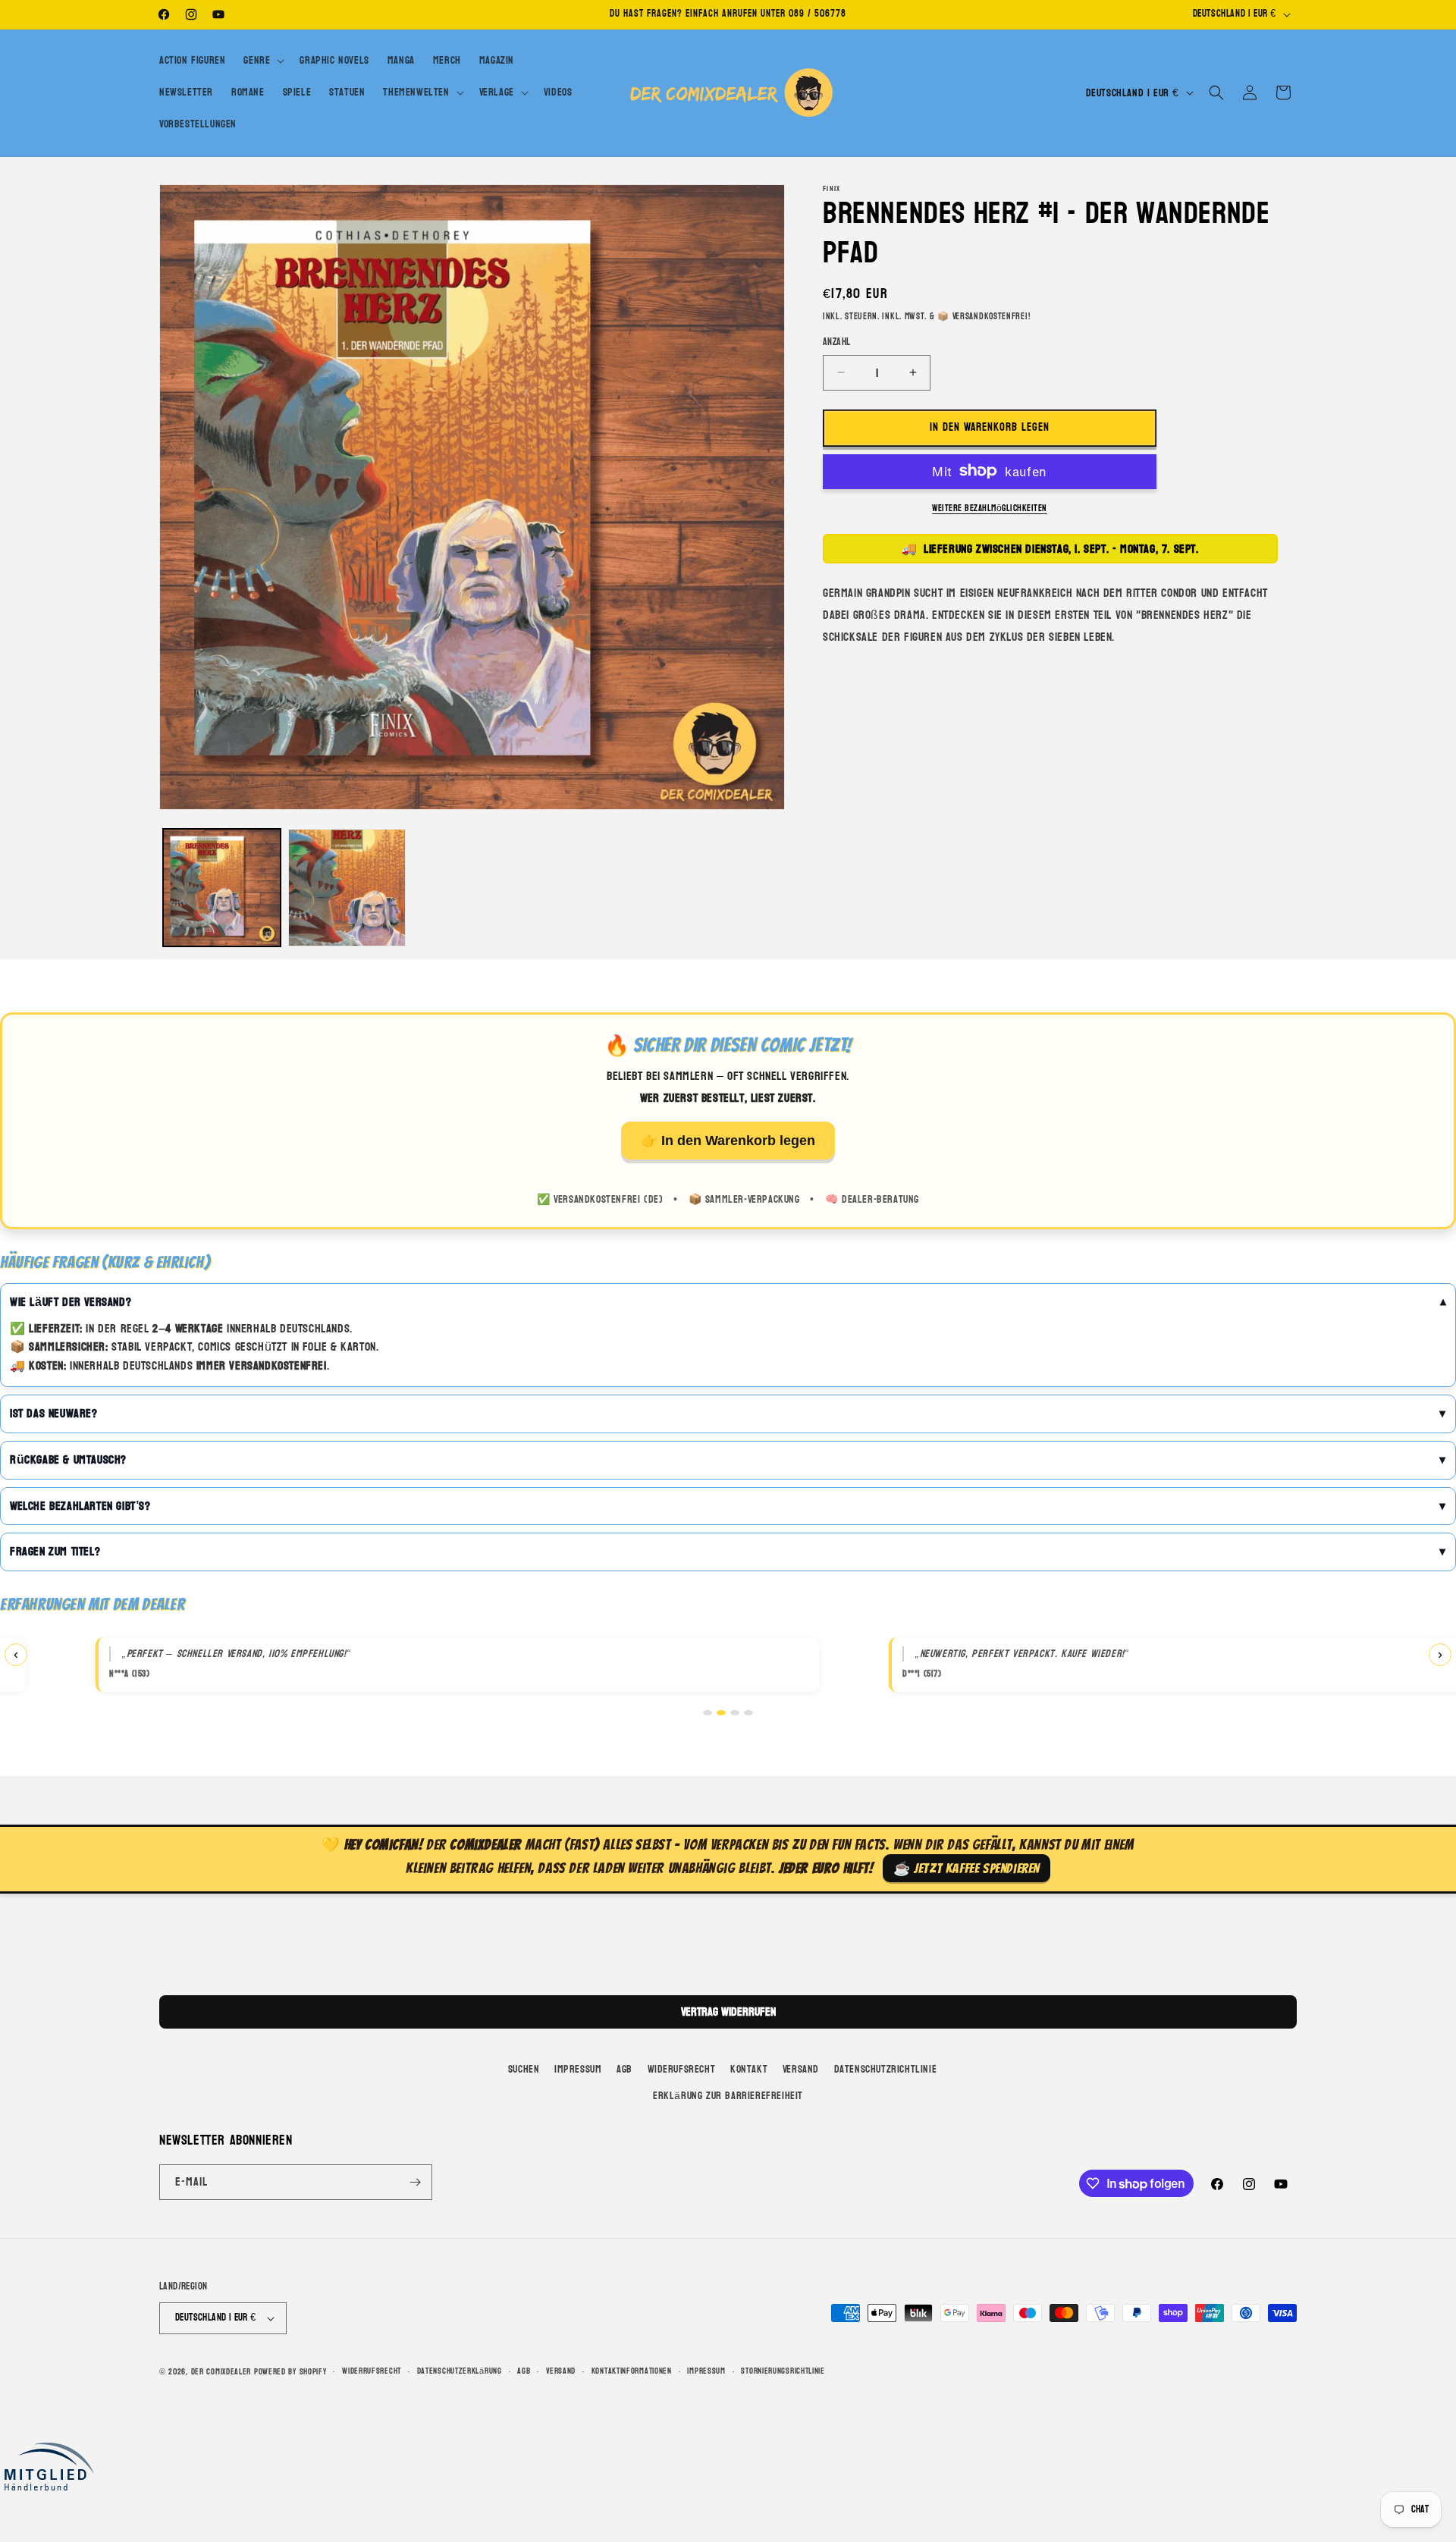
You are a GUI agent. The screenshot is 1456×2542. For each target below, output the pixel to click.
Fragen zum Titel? (55, 1552)
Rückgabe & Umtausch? (68, 1460)
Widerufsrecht (682, 2069)
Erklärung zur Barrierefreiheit (728, 2096)
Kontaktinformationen (632, 2371)
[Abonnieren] (415, 2182)
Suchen (524, 2069)
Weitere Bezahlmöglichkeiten (990, 507)
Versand (801, 2069)
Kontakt (749, 2069)
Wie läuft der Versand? (71, 1302)
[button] (262, 61)
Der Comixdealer (221, 2372)
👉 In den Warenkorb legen (728, 1141)
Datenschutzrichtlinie (886, 2069)
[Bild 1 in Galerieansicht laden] (222, 888)
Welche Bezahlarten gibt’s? (80, 1506)
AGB (624, 2069)
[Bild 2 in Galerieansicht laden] (347, 888)
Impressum (578, 2069)
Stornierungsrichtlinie (783, 2371)
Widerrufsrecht (372, 2371)
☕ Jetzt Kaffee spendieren (966, 1868)
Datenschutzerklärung (460, 2371)
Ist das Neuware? (54, 1414)
